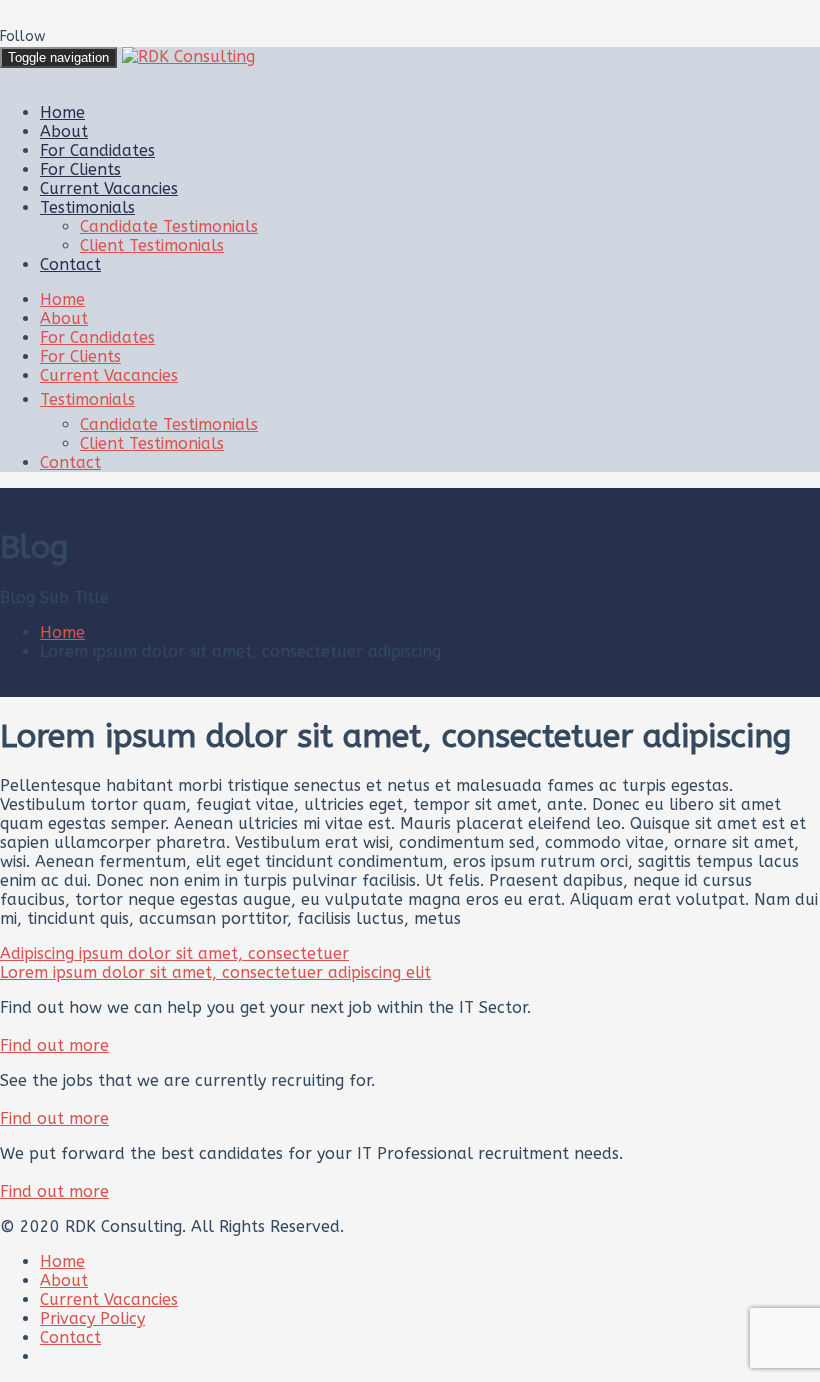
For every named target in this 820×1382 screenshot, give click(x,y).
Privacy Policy (92, 1318)
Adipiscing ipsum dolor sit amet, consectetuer (174, 953)
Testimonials (87, 207)
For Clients (80, 169)
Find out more (54, 1045)
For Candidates (97, 150)
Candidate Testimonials (169, 226)
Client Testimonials (152, 245)
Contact (70, 264)
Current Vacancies (109, 188)
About (64, 131)
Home (62, 112)
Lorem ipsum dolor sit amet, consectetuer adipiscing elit (215, 972)
